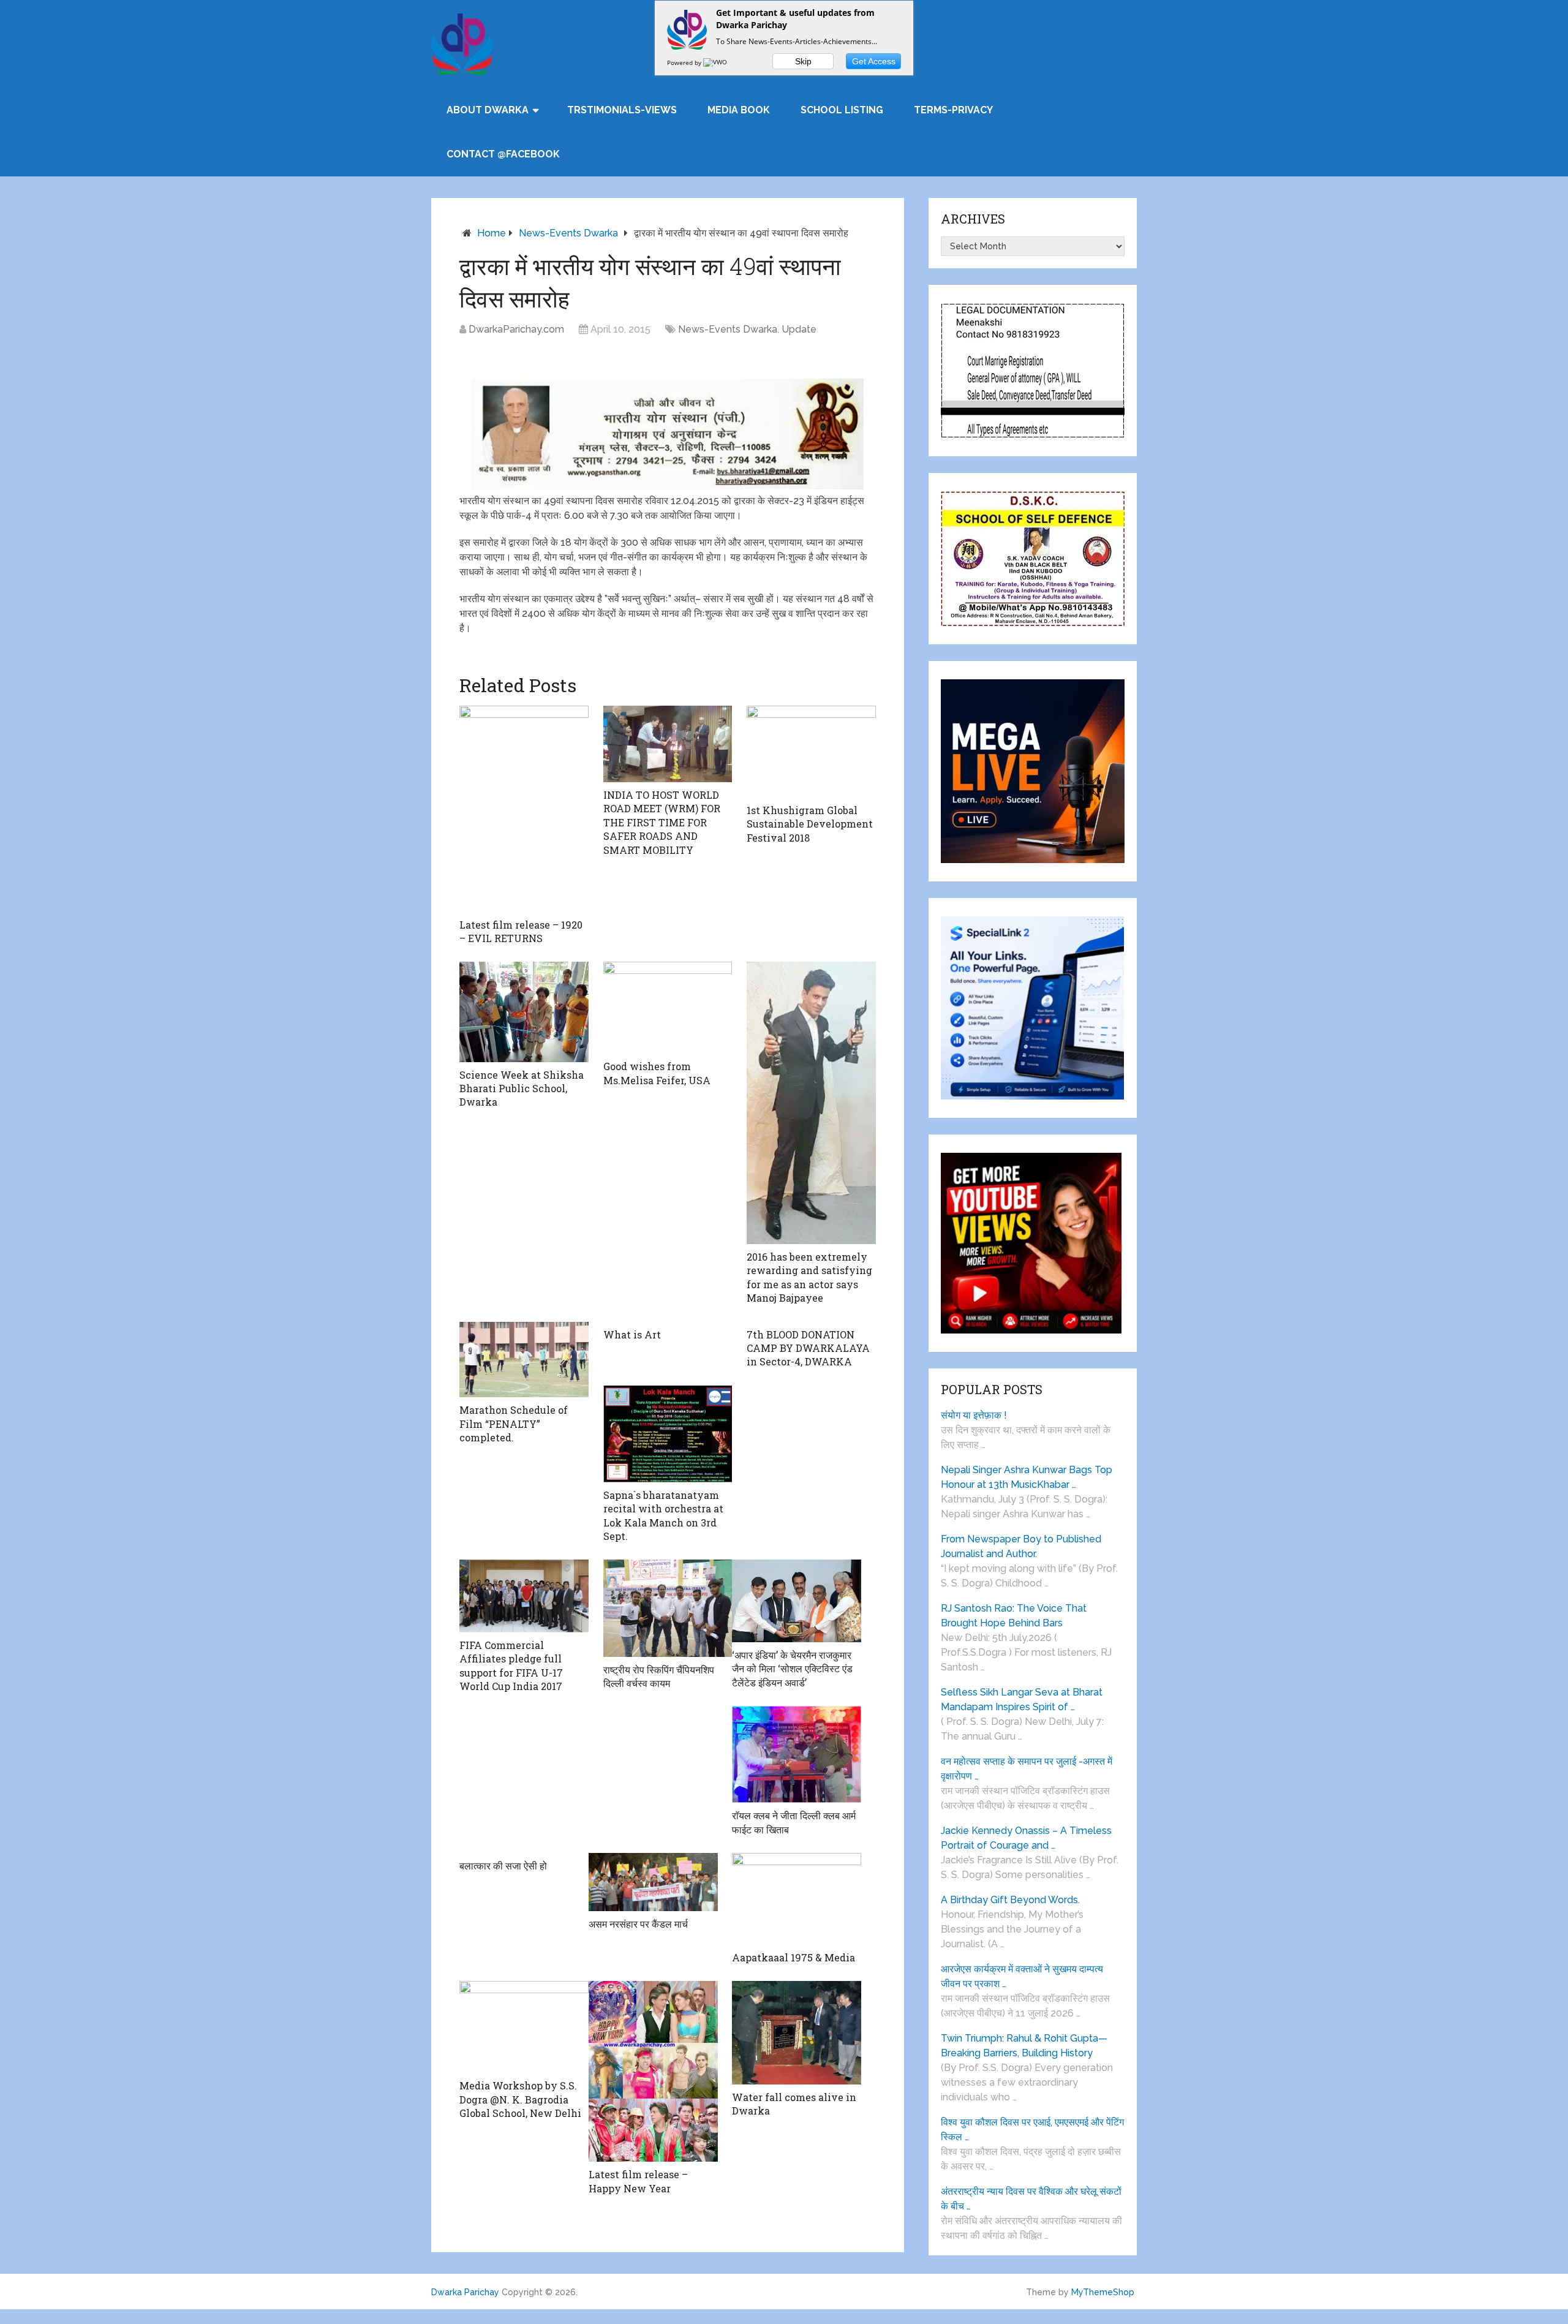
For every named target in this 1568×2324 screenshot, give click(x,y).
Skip (803, 61)
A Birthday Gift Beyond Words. (1010, 1900)
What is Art (632, 1334)
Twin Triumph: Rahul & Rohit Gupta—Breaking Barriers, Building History (1024, 2046)
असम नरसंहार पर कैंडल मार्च (638, 1924)
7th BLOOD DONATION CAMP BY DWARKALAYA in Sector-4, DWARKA (808, 1348)
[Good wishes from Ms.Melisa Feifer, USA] (668, 1008)
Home (492, 233)
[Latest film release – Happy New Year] (653, 2071)
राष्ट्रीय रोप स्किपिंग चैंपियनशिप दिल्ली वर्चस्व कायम (659, 1676)
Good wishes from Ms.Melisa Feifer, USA (657, 1073)
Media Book (739, 110)
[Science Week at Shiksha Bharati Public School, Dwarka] (524, 1012)
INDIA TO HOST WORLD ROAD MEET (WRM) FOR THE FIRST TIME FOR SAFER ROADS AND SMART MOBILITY (662, 822)
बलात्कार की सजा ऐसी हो (503, 1866)
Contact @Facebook (503, 154)
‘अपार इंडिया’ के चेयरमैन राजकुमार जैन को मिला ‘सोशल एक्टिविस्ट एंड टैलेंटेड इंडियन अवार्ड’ (792, 1669)
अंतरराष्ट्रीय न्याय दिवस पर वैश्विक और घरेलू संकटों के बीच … (1031, 2199)
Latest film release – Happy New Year (638, 2181)
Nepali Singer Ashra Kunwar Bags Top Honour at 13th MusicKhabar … (1027, 1477)
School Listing (842, 110)
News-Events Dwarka (568, 233)
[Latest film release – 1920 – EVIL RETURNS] (524, 809)
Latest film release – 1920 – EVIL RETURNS (521, 931)
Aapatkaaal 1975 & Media (793, 1957)
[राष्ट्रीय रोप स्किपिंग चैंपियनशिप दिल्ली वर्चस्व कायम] (668, 1608)
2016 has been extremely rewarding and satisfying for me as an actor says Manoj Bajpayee (809, 1277)
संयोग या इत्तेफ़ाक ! (974, 1415)
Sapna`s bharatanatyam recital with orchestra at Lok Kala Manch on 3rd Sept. (663, 1515)
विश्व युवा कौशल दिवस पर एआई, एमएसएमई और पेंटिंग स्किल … (1032, 2130)
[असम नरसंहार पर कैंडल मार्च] (653, 1882)
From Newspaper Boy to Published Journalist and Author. (1021, 1546)
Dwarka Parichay (465, 2292)
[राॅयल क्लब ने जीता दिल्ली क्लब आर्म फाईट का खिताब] (797, 1754)
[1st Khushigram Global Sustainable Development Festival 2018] (811, 752)
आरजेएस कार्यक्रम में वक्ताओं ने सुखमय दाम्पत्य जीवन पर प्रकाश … (1022, 1976)
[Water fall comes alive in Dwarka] (797, 2033)
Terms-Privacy (953, 110)
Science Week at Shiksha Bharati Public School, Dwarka (522, 1088)
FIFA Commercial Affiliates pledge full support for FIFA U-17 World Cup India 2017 (511, 1666)
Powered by (685, 62)
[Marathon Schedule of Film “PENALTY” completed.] (524, 1360)
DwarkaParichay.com (516, 329)
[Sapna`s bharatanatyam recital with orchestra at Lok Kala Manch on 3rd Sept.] (668, 1434)
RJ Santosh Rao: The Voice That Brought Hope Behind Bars (1014, 1616)
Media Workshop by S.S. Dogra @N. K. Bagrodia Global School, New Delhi (520, 2099)
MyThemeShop (1103, 2292)
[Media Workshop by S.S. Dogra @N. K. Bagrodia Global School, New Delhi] (524, 2027)
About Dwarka (488, 110)
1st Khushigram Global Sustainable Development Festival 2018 (810, 824)
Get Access (874, 61)
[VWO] (716, 62)
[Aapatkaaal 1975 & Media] (797, 1899)
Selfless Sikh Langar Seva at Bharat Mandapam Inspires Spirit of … (1022, 1700)
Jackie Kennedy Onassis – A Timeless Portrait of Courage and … (1026, 1838)
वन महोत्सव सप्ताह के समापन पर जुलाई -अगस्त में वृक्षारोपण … (1027, 1769)
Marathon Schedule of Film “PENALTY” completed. (514, 1424)
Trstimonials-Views (622, 110)
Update (799, 329)
